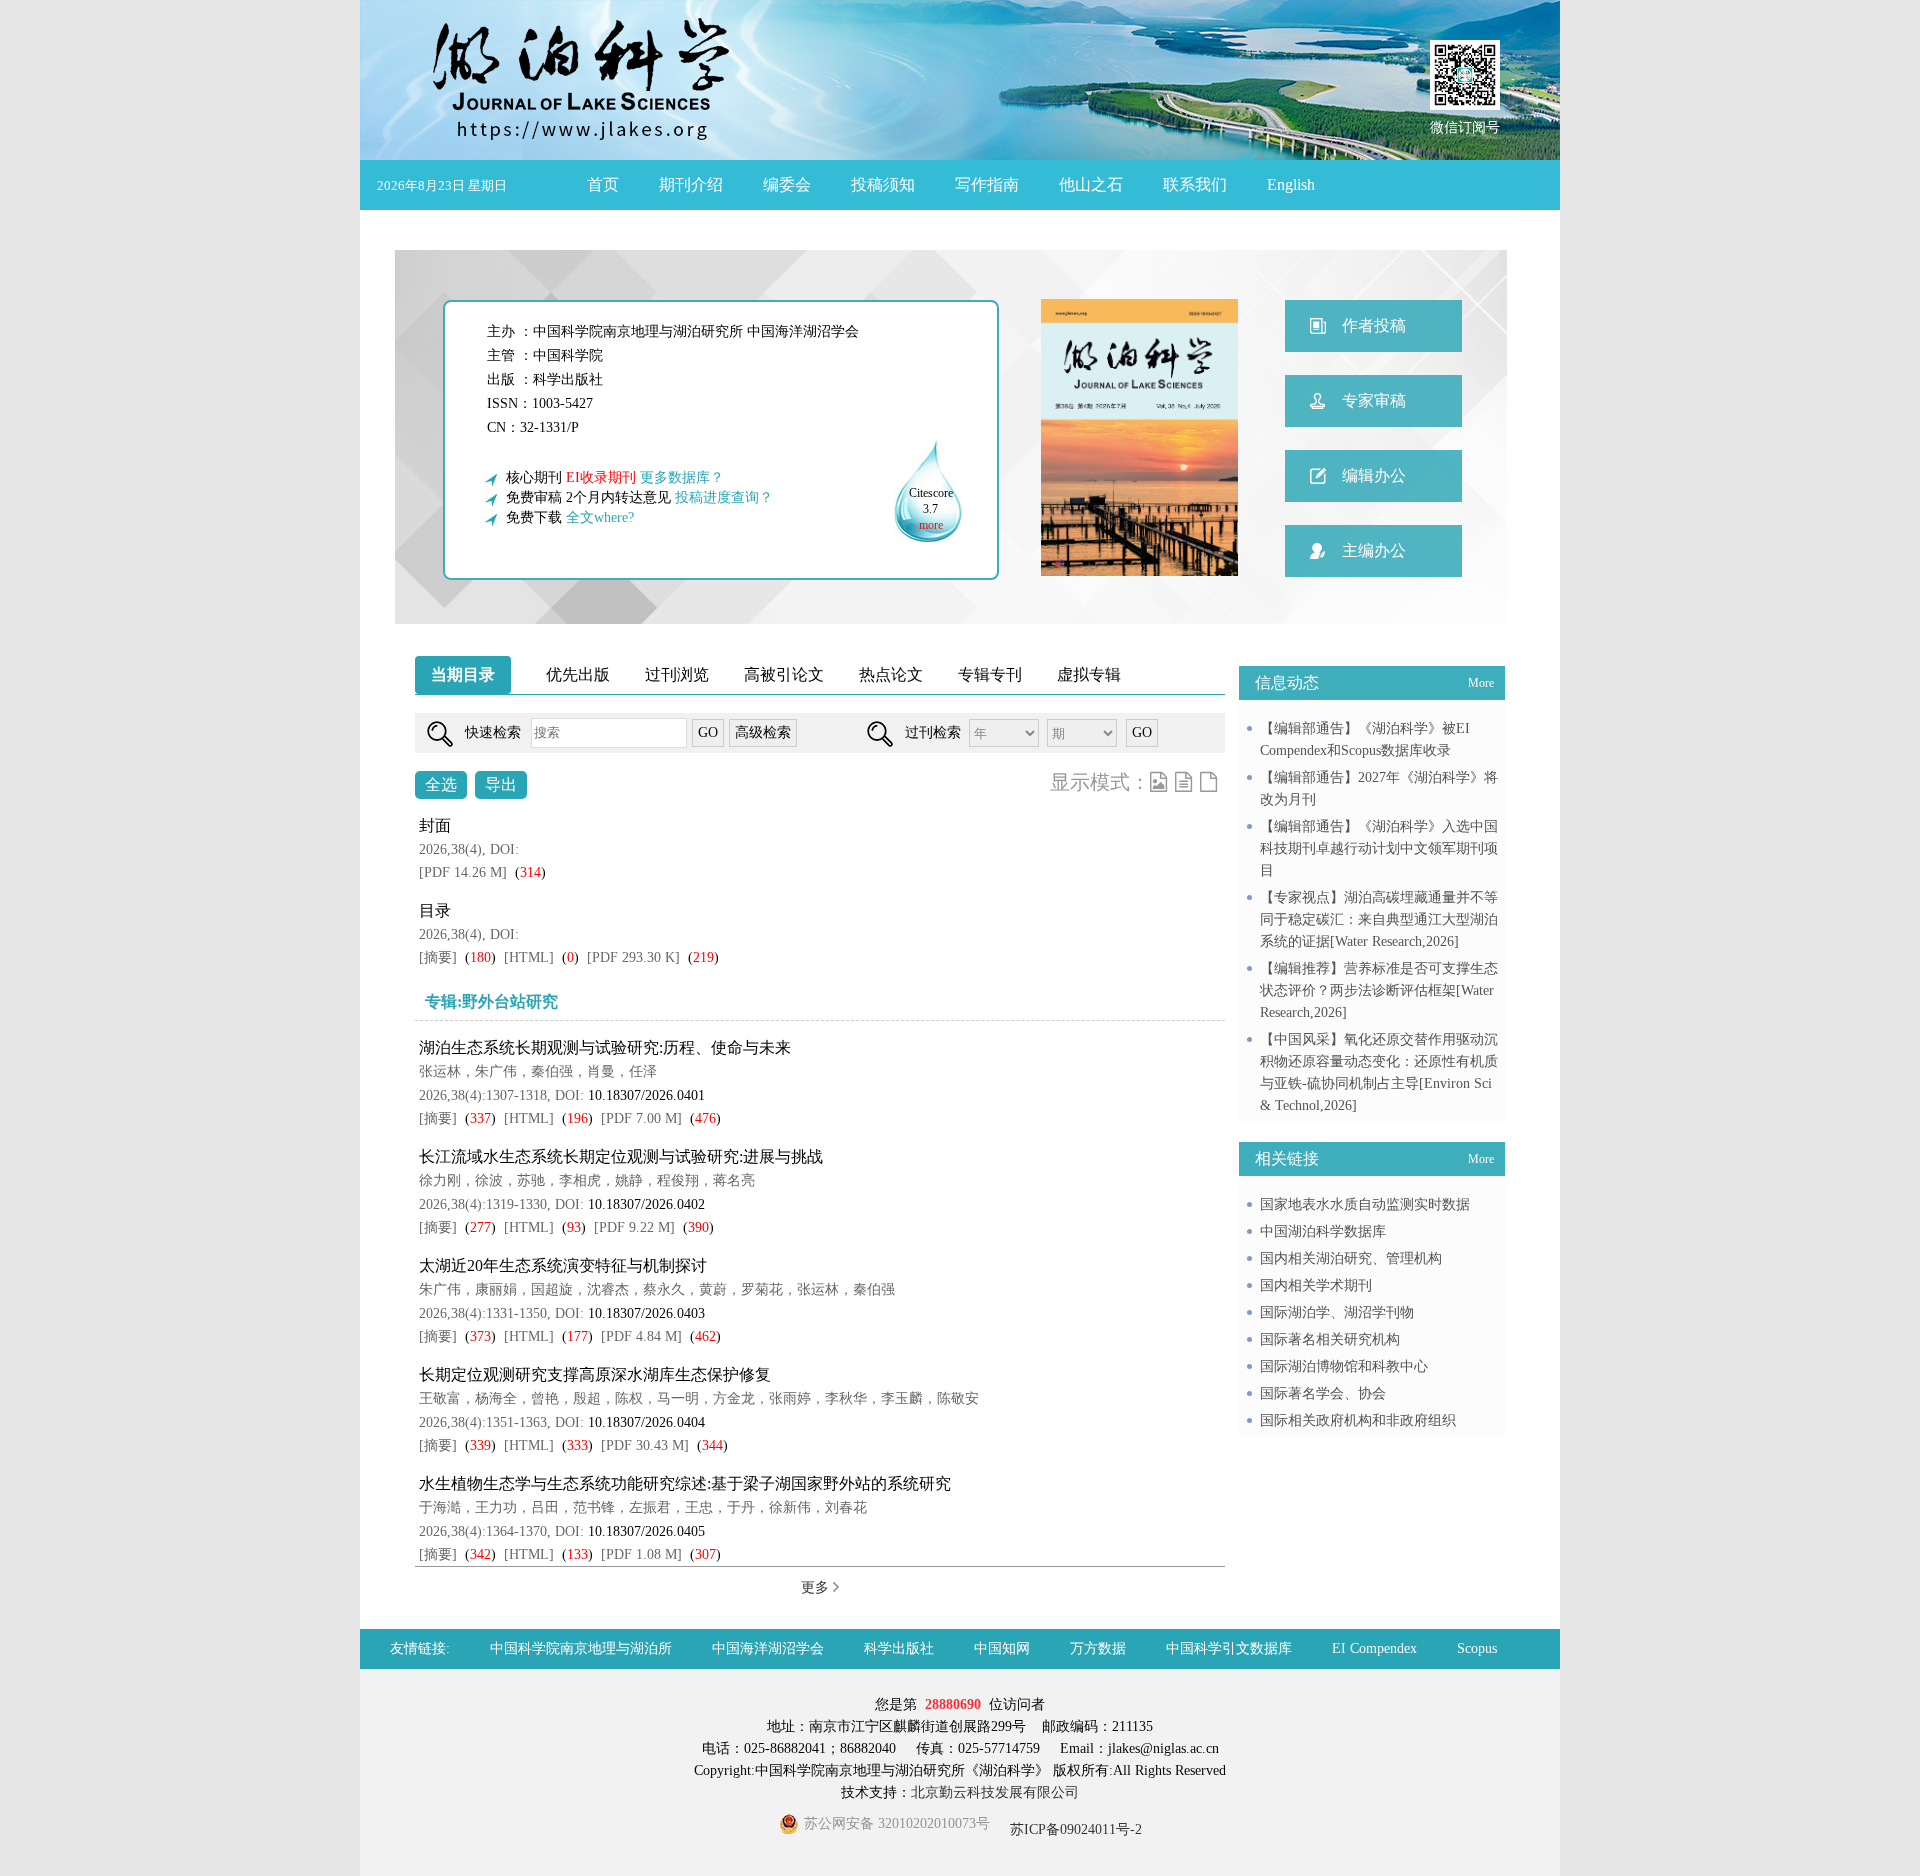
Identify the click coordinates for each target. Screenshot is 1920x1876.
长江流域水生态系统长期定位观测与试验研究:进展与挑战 (621, 1156)
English (1291, 184)
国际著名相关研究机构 (1330, 1339)
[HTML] (529, 957)
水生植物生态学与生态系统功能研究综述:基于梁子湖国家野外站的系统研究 (685, 1483)
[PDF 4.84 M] (641, 1336)
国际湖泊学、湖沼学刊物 (1337, 1312)
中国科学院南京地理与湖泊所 (581, 1648)
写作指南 (987, 184)
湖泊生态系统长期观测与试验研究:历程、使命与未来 (605, 1047)
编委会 (787, 184)
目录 (435, 910)
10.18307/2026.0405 (646, 1531)
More (1481, 683)
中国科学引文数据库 (1229, 1648)
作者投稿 (1374, 325)
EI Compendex (1374, 1648)
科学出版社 (899, 1648)
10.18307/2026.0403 (646, 1313)
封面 (435, 825)
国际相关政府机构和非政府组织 (1358, 1420)
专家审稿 (1374, 400)
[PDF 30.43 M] (645, 1445)
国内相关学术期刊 (1316, 1285)
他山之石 (1091, 184)
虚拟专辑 (1089, 674)
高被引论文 (784, 674)
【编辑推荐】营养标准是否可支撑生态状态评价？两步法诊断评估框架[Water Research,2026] (1379, 990)
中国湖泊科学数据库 (1323, 1231)
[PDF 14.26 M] (463, 872)
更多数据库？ (682, 477)
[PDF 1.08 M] (641, 1554)
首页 (603, 184)
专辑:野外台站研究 (491, 1001)
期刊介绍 (691, 184)
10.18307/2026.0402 (646, 1204)
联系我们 (1195, 184)
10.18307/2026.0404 (646, 1422)
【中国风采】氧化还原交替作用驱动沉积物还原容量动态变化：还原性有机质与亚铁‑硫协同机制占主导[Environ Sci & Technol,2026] (1379, 1072)
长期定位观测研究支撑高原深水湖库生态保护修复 (595, 1374)
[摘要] (438, 957)
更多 (817, 1587)
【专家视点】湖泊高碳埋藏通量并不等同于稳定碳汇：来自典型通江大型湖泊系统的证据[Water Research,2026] (1379, 919)
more (931, 525)
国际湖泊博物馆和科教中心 (1344, 1366)
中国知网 (1002, 1648)
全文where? (600, 517)
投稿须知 (883, 184)
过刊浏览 (677, 674)
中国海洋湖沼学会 (768, 1648)
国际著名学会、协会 (1323, 1393)
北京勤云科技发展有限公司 (995, 1792)
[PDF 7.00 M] (641, 1118)
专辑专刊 (990, 674)
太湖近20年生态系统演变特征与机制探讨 (563, 1265)
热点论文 (891, 674)
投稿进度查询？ (724, 497)
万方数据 (1098, 1648)
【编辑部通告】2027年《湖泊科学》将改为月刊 (1379, 788)
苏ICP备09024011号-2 (1074, 1829)
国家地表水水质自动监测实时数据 (1365, 1204)
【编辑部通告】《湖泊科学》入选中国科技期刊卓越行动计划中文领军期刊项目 (1379, 848)
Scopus (1477, 1648)
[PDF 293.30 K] (633, 957)
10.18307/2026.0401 (646, 1095)
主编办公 (1374, 550)
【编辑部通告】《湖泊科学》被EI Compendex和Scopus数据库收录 (1365, 739)
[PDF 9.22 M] (634, 1227)
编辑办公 (1374, 475)
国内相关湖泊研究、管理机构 (1351, 1258)
